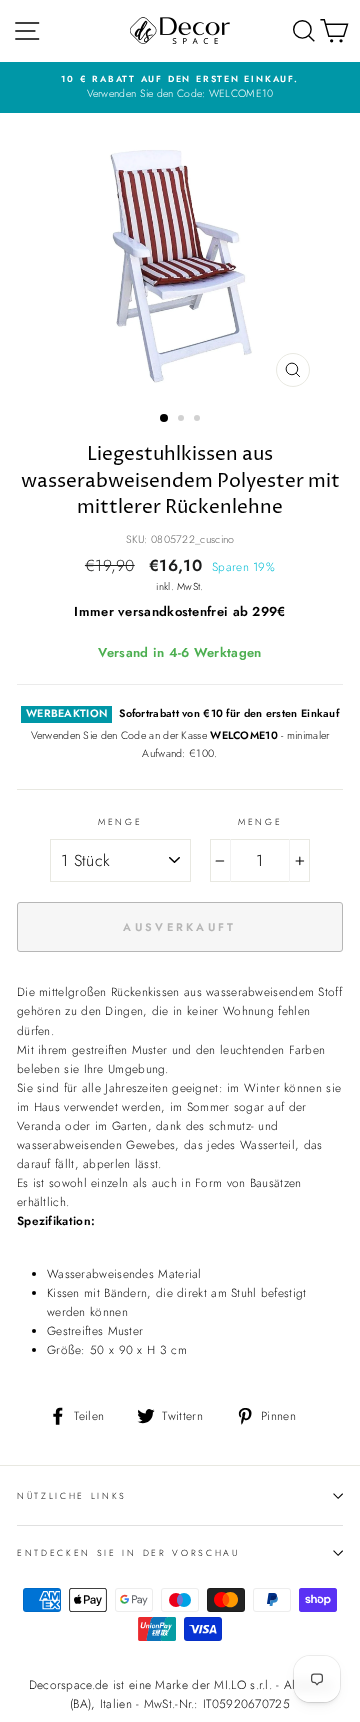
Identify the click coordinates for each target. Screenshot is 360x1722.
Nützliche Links (72, 1495)
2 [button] (183, 420)
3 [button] (199, 420)
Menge (120, 821)
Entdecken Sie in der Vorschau (128, 1552)
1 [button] (165, 419)
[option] (180, 87)
